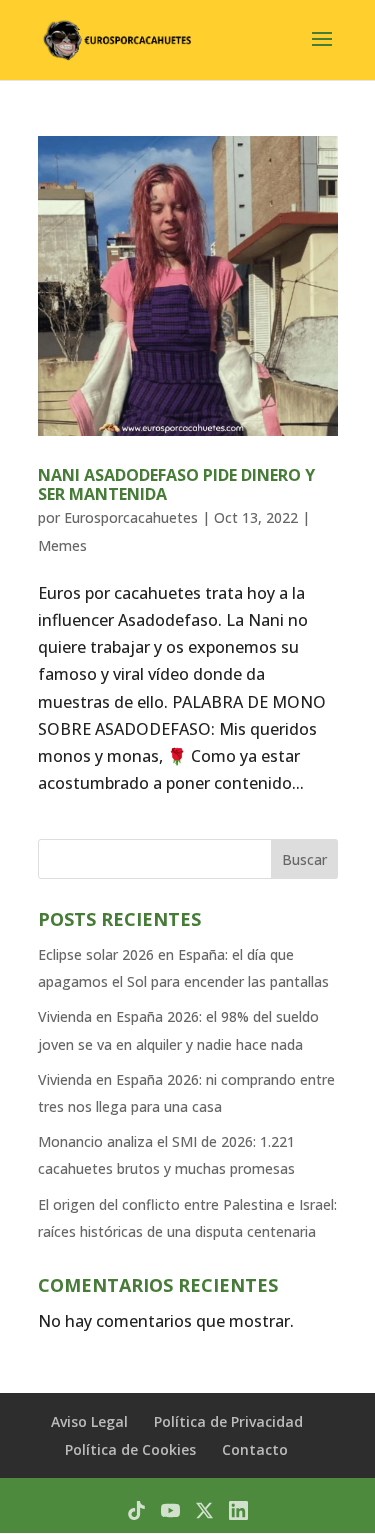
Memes (62, 545)
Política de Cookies (130, 1449)
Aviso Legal (89, 1421)
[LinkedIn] (238, 1510)
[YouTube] (170, 1510)
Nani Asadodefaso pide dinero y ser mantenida (176, 484)
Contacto (255, 1449)
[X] (204, 1510)
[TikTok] (136, 1510)
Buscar (304, 859)
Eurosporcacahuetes (131, 517)
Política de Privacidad (228, 1421)
